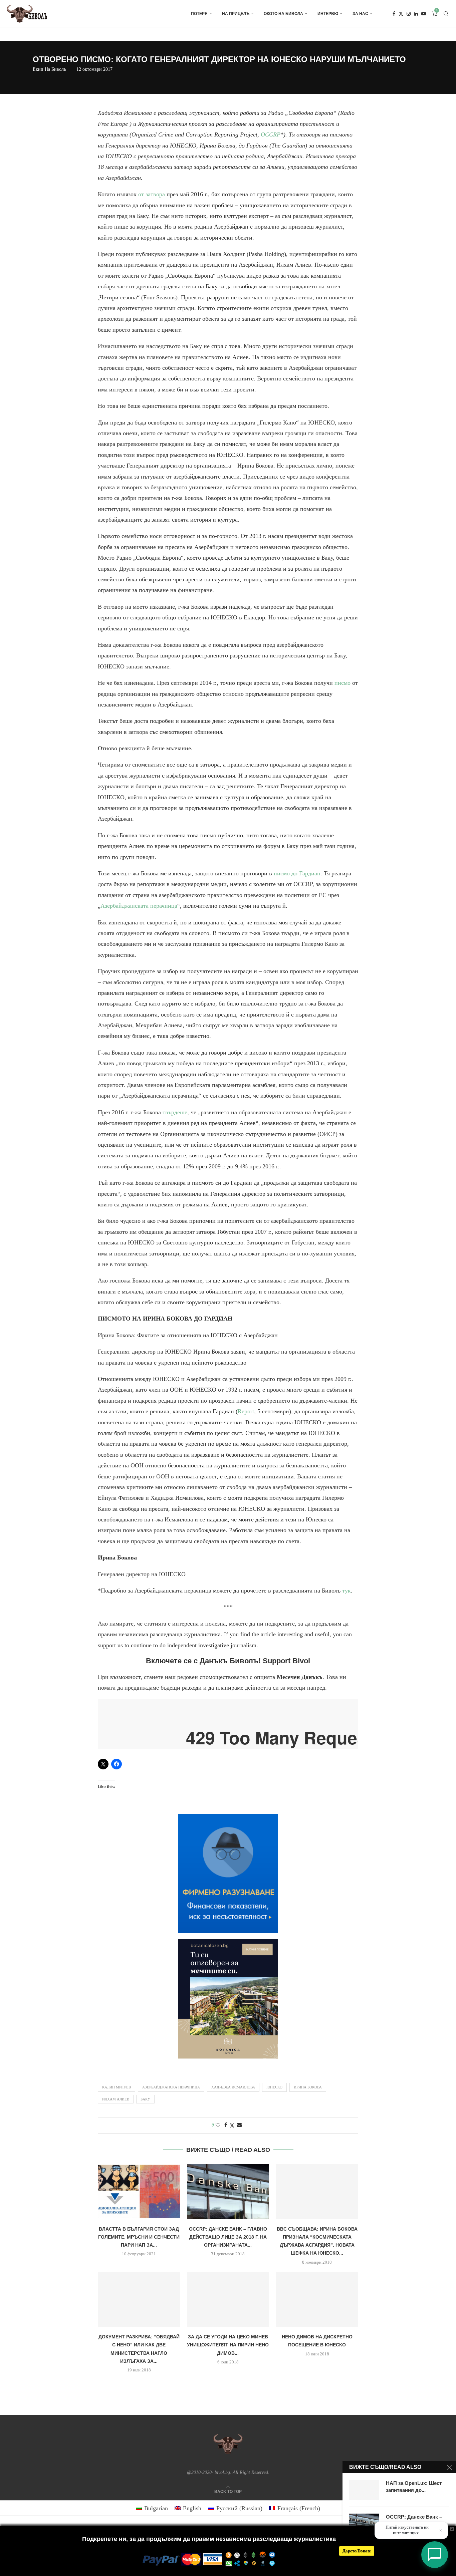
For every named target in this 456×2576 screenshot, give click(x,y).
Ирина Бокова (308, 2087)
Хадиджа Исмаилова (233, 2087)
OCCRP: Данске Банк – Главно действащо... (414, 2520)
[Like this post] (218, 2125)
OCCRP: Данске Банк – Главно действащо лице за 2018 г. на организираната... (228, 2237)
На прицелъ (236, 14)
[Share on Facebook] (226, 2125)
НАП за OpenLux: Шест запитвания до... (414, 2486)
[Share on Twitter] (232, 2125)
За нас (360, 14)
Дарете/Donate (357, 2551)
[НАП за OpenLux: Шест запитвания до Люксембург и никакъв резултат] (364, 2490)
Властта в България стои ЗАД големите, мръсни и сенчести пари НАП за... (139, 2237)
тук (347, 1591)
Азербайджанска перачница (171, 2087)
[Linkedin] (416, 14)
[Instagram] (409, 14)
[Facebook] (394, 14)
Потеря (199, 14)
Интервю (328, 14)
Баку (145, 2099)
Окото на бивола (283, 14)
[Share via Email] (239, 2125)
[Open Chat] (435, 2555)
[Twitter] (401, 14)
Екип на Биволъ (49, 69)
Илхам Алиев (116, 2099)
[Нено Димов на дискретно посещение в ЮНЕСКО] (317, 2299)
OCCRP (271, 134)
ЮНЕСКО (274, 2087)
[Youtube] (424, 14)
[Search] (446, 14)
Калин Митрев (117, 2087)
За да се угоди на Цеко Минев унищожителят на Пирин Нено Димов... (228, 2345)
